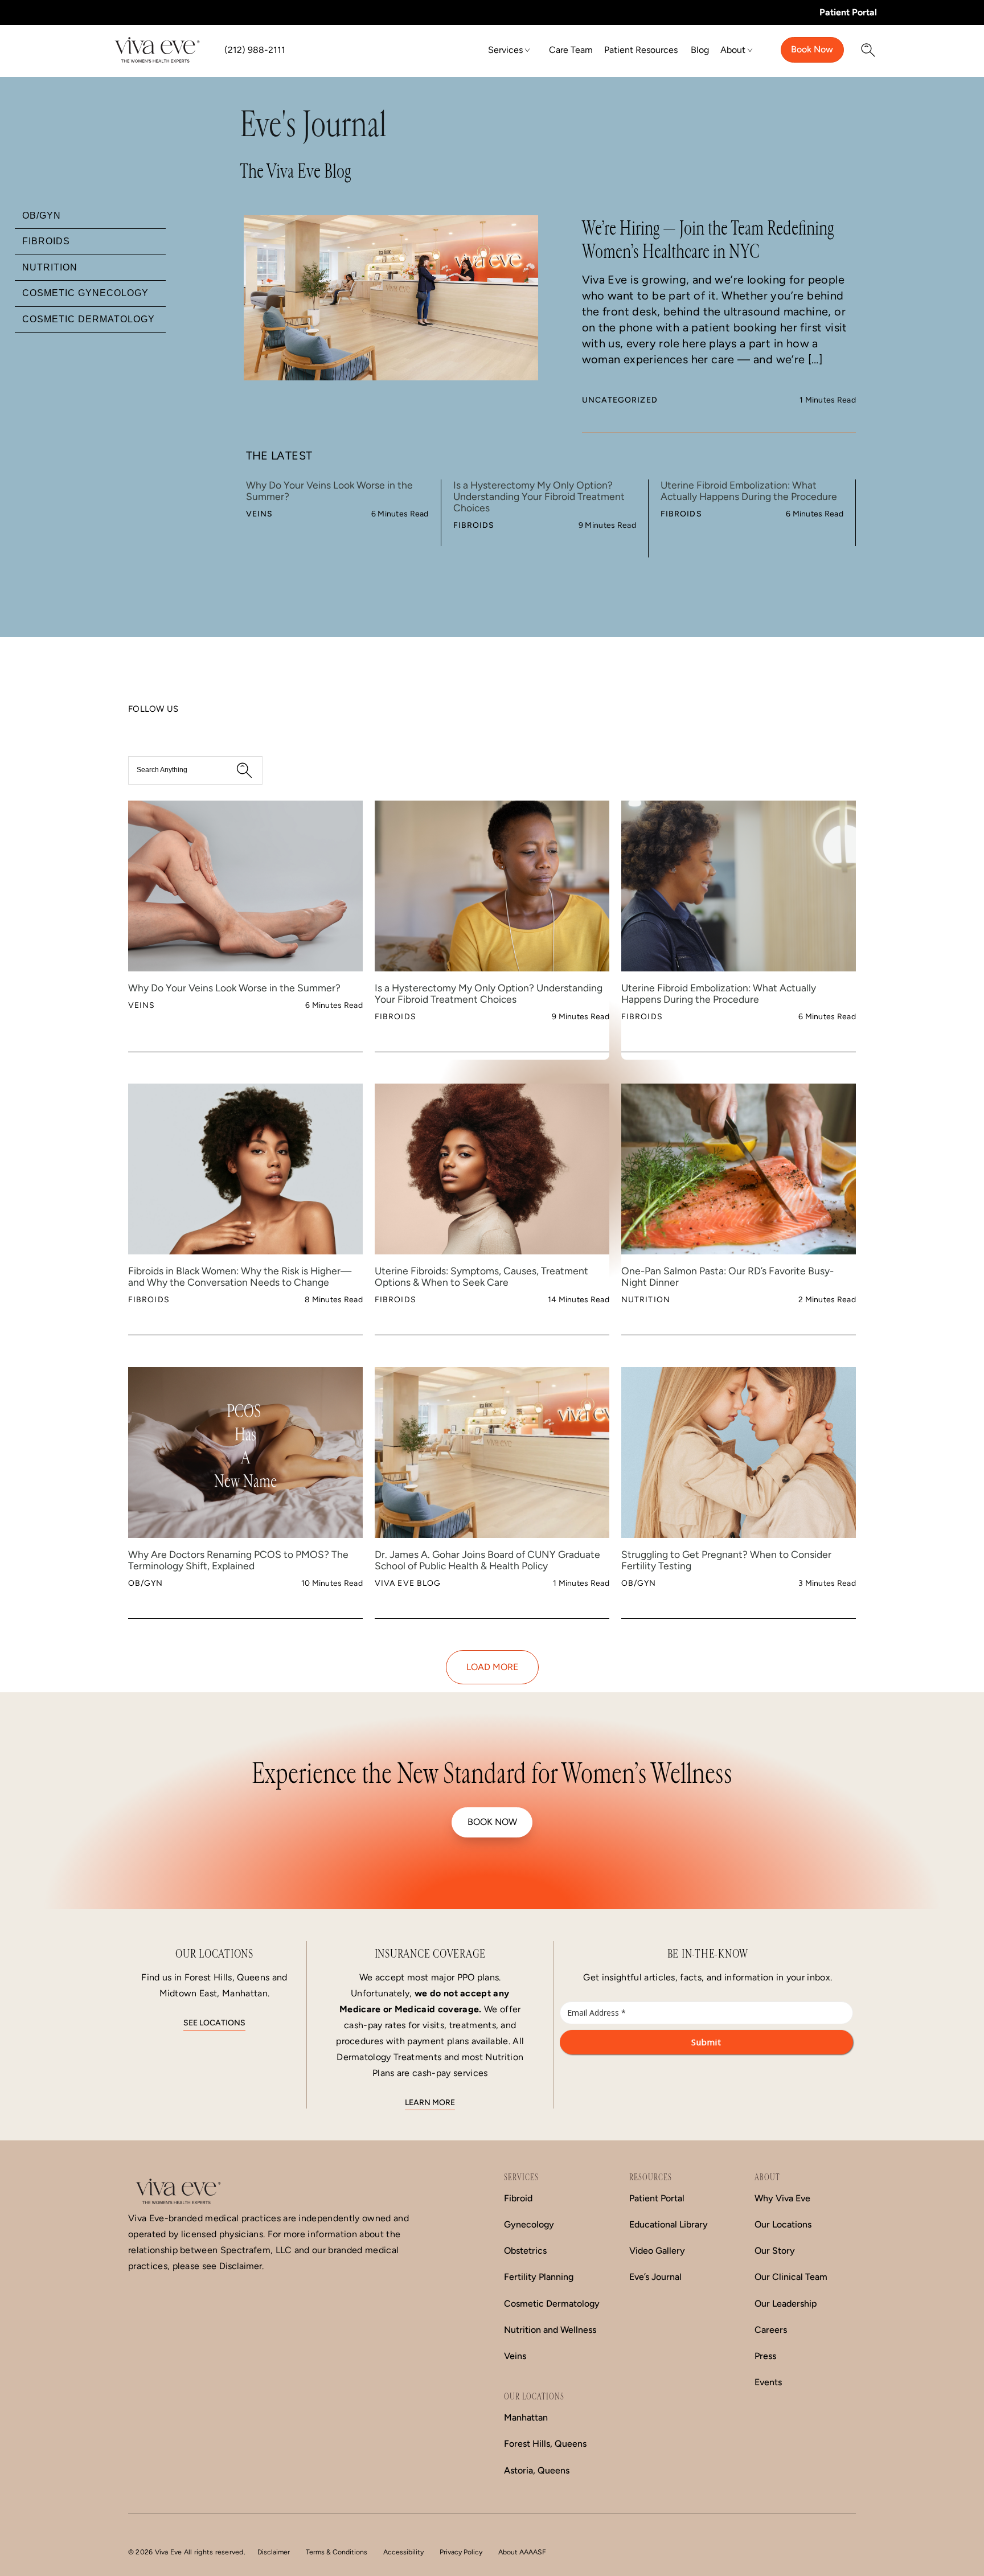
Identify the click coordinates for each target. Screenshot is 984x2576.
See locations (214, 2023)
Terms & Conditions (337, 2552)
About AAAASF (522, 2552)
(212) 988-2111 (255, 50)
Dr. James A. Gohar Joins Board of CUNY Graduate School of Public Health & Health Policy (487, 1560)
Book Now (812, 49)
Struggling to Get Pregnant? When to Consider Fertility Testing (726, 1560)
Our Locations (783, 2224)
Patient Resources (641, 50)
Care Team (571, 50)
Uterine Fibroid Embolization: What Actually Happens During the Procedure (749, 491)
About (733, 50)
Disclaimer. (241, 2266)
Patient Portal (848, 12)
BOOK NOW (492, 1822)
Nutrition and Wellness (550, 2330)
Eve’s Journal (655, 2277)
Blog (700, 50)
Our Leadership (786, 2304)
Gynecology (529, 2224)
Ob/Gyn (146, 1583)
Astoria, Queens (537, 2470)
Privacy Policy (461, 2552)
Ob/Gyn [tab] (42, 216)
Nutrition (646, 1300)
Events (768, 2382)
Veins (260, 514)
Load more (492, 1667)
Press (765, 2356)
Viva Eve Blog (408, 1583)
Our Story (775, 2251)
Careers (771, 2330)
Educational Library (669, 2224)
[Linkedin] (141, 726)
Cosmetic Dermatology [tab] (89, 319)
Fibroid (518, 2198)
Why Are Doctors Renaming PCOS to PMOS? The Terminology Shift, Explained (238, 1560)
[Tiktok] (158, 726)
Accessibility (403, 2552)
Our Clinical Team (791, 2277)
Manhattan (526, 2417)
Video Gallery (657, 2251)
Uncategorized (620, 400)
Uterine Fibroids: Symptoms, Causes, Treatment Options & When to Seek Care (481, 1277)
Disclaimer (274, 2552)
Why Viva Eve (782, 2198)
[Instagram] (149, 726)
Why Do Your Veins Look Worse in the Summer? (329, 491)
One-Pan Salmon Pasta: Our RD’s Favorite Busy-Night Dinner (727, 1277)
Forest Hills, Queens (545, 2444)
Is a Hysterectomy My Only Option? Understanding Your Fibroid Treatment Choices (539, 497)
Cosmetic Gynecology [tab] (85, 293)
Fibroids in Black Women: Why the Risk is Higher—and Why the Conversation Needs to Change (240, 1277)
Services (505, 50)
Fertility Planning (539, 2277)
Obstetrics (525, 2251)
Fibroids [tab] (46, 241)
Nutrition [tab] (50, 267)
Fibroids (474, 525)
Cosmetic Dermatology (552, 2304)
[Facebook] (132, 726)
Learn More (430, 2103)
